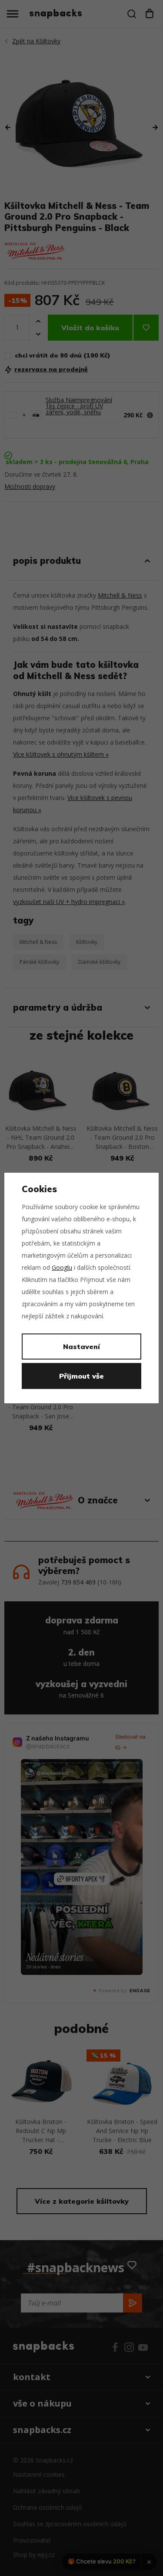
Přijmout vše (81, 1376)
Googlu (62, 1267)
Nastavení (81, 1347)
